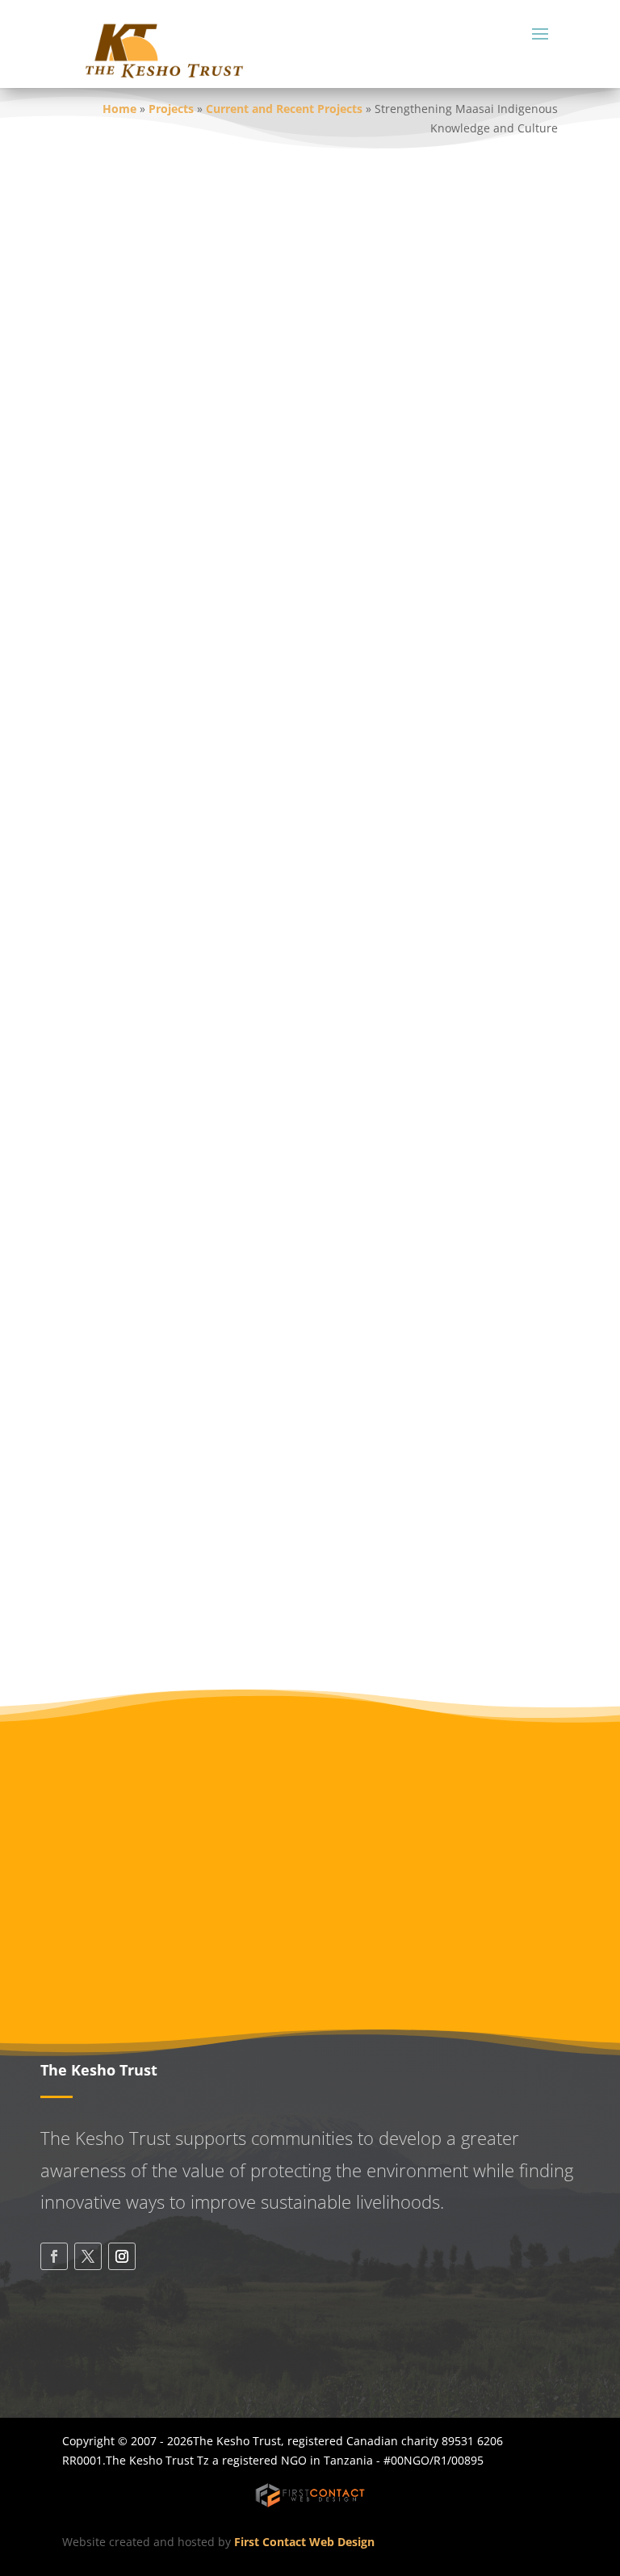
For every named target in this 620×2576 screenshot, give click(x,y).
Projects (171, 109)
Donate (310, 1854)
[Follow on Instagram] (122, 2256)
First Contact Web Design (304, 2542)
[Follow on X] (88, 2256)
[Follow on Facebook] (54, 2256)
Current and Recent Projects (284, 109)
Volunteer (310, 1930)
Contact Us (117, 2351)
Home (119, 109)
